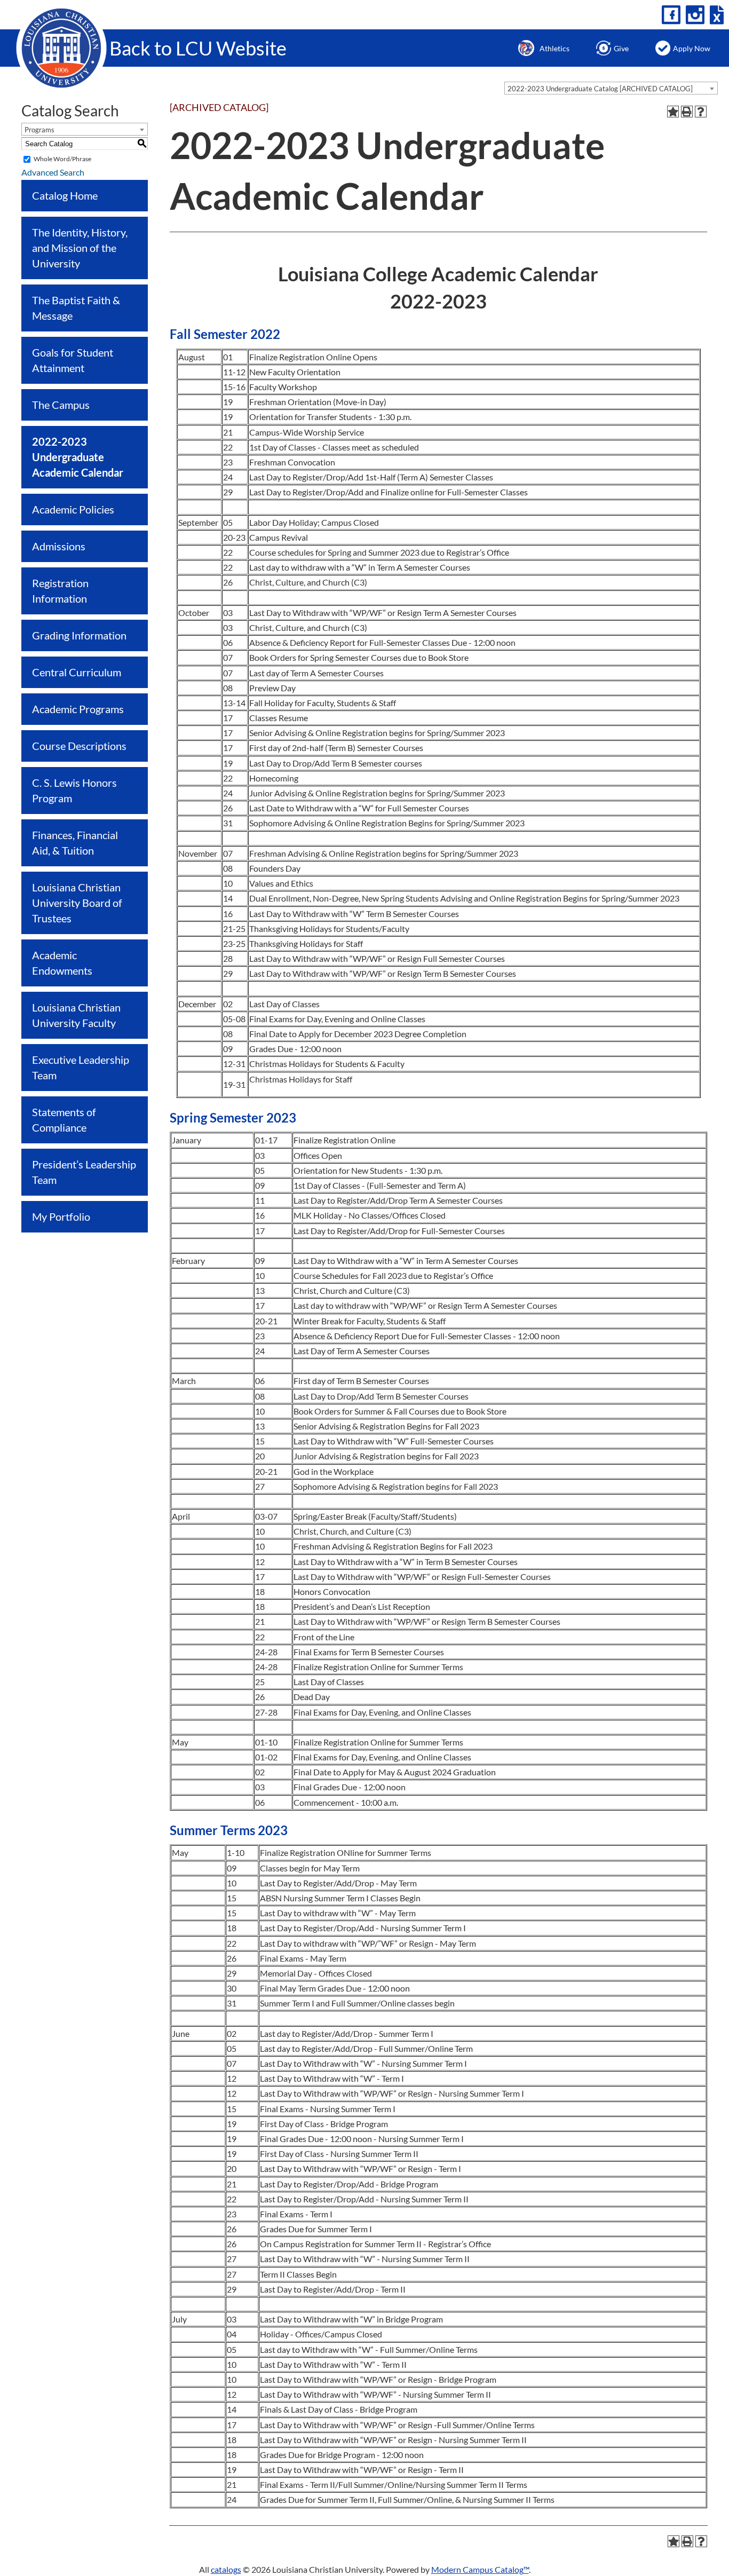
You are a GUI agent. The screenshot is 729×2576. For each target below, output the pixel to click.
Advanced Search (53, 172)
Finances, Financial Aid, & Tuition (75, 843)
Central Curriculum (77, 672)
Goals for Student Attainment (73, 360)
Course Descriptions (79, 746)
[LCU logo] (61, 47)
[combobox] (611, 88)
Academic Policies (73, 509)
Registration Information (60, 591)
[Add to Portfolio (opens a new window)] (673, 112)
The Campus (61, 405)
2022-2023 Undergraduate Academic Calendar (78, 457)
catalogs (226, 2569)
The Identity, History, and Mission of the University (80, 248)
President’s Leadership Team (84, 1172)
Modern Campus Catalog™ (480, 2569)
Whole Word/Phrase (62, 159)
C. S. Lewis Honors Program (74, 790)
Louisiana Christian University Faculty (76, 1015)
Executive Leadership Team (81, 1067)
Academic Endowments (62, 963)
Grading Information (79, 635)
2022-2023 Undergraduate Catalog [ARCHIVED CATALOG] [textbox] (600, 89)
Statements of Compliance (64, 1120)
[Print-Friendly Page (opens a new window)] (687, 112)
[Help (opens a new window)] (701, 112)
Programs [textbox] (39, 130)
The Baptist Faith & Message (76, 308)
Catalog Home (65, 195)
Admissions (59, 546)
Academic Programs (78, 709)
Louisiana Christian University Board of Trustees (77, 903)
